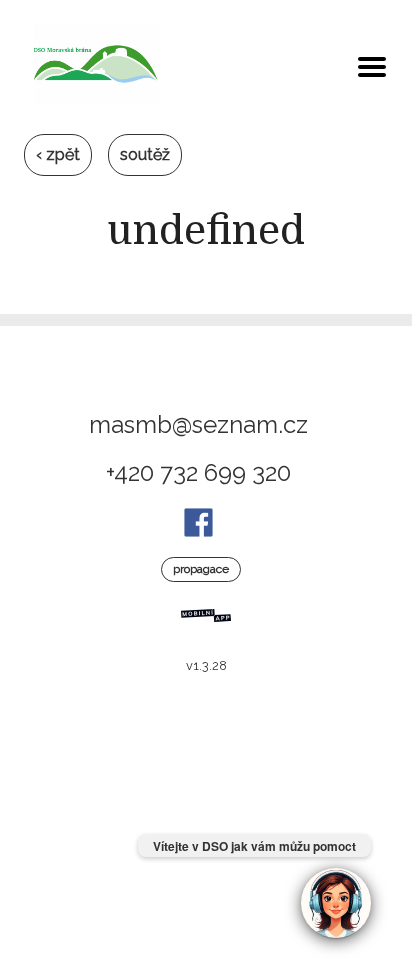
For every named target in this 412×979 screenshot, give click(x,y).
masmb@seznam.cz (198, 424)
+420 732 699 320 (198, 472)
